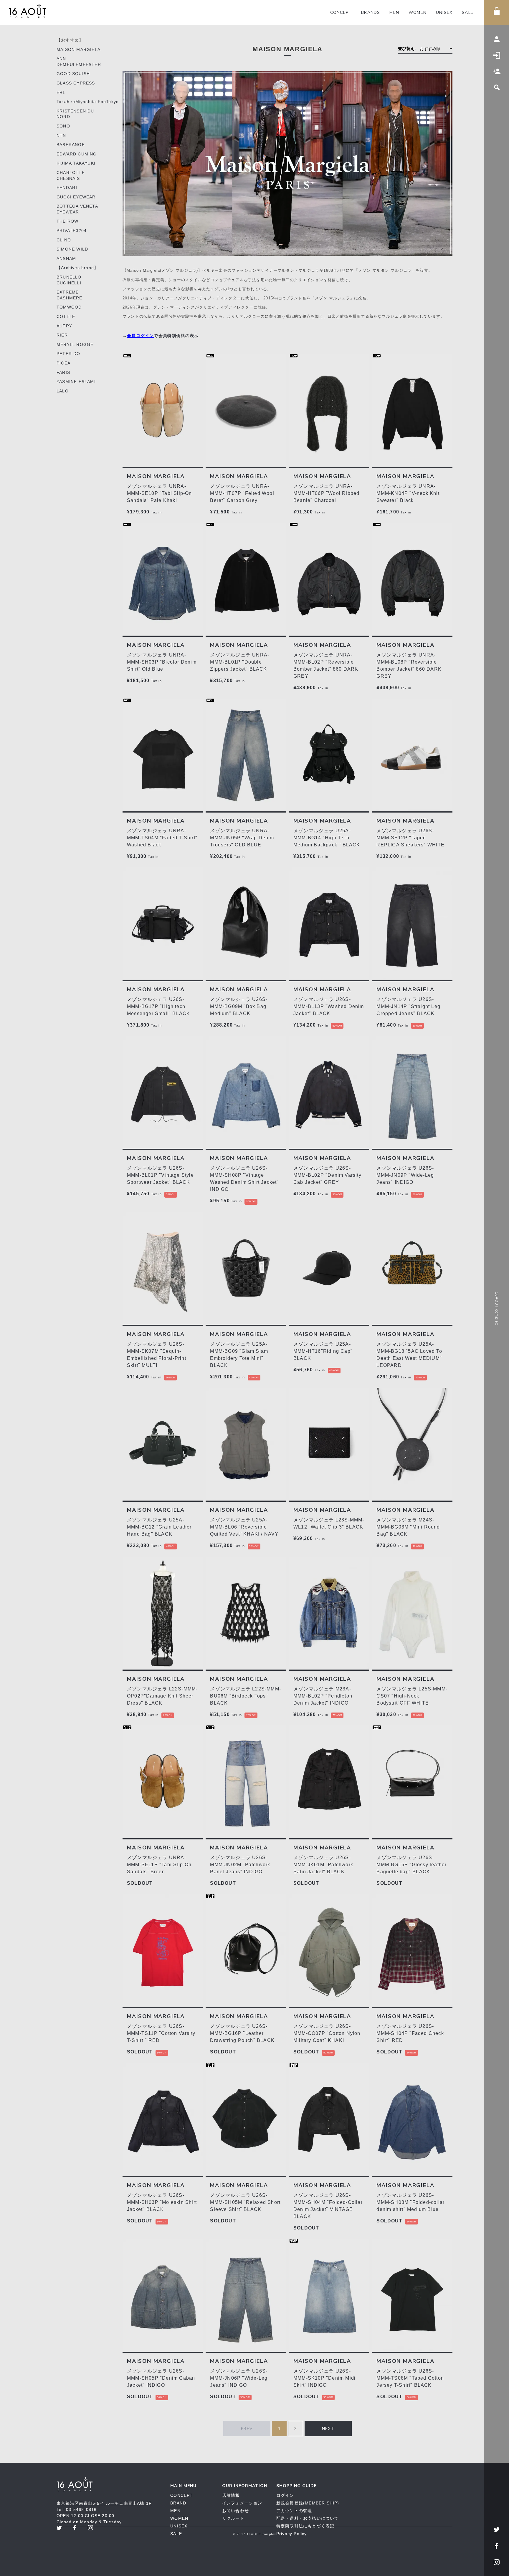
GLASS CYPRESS (76, 83)
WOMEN (418, 13)
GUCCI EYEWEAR (76, 197)
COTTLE (66, 316)
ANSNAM (66, 258)
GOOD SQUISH (73, 74)
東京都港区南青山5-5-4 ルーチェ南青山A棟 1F (104, 2503)
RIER (62, 335)
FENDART (67, 188)
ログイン (285, 2495)
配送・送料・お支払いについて (308, 2518)
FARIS (63, 372)
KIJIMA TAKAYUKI (76, 163)
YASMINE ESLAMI (76, 382)
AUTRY (64, 326)
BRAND (178, 2503)
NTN (61, 135)
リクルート (233, 2518)
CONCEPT (341, 13)
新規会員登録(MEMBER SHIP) (308, 2503)
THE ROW (67, 221)
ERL (61, 92)
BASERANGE (71, 145)
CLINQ (64, 240)
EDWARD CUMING (77, 154)
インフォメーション (242, 2503)
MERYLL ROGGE (75, 344)
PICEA (63, 363)
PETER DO (68, 354)
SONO (63, 126)
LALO (63, 391)
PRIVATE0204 (72, 231)
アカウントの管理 (294, 2511)
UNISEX (444, 13)
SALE (468, 13)
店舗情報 (231, 2495)
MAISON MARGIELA (79, 49)
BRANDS (371, 13)
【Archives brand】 (77, 268)
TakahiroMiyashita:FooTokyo (88, 102)
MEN (394, 13)
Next (328, 2429)
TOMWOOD (69, 307)
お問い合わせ (236, 2511)
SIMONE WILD (72, 249)
